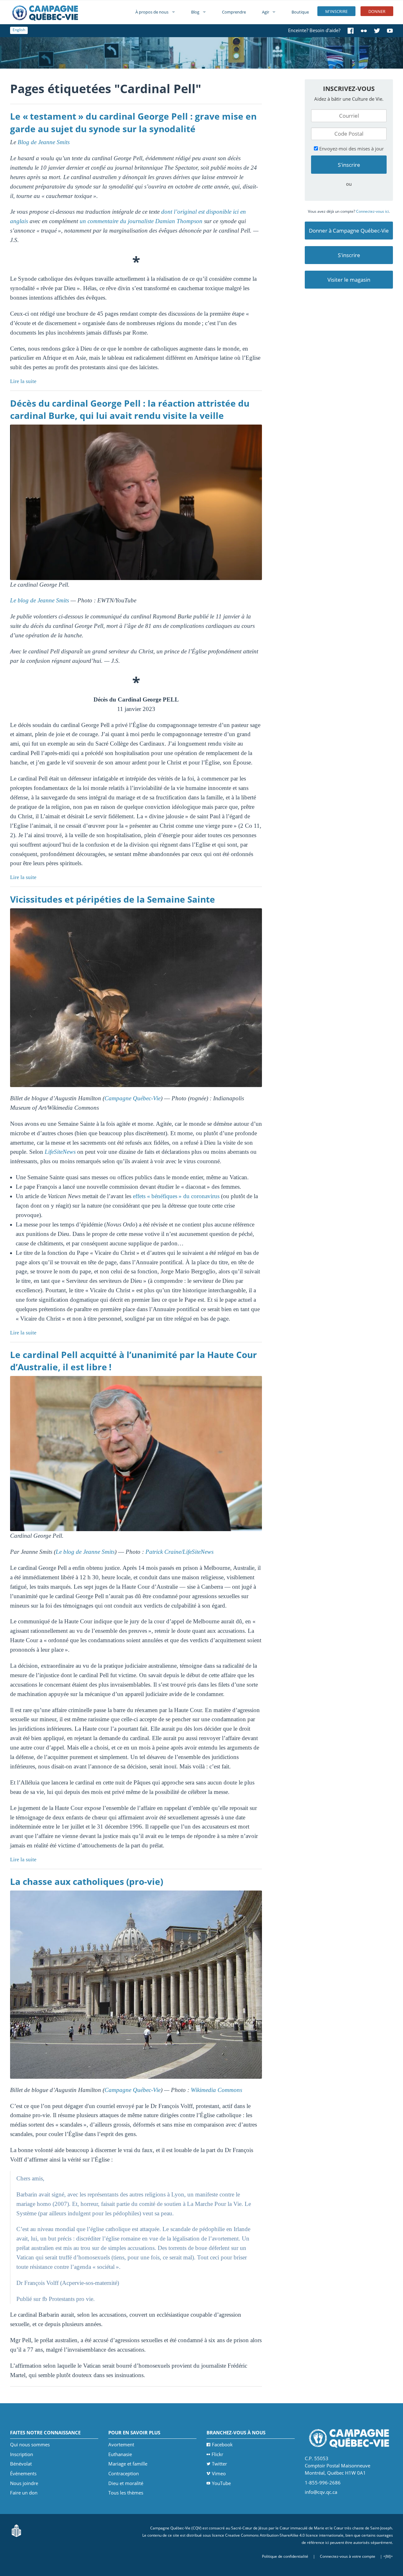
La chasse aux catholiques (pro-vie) (87, 1881)
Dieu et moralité (126, 2483)
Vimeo (219, 2473)
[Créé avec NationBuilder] (16, 2530)
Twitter (219, 2464)
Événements (23, 2473)
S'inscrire (349, 255)
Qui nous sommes (30, 2444)
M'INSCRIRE (336, 11)
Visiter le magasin (349, 280)
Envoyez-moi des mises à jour (351, 149)
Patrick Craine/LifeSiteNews (179, 1552)
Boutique (300, 12)
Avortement (121, 2444)
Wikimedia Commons (216, 2090)
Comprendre (234, 12)
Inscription (22, 2454)
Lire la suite (23, 381)
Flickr (217, 2454)
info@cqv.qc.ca (321, 2492)
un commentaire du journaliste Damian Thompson (141, 221)
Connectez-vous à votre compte (348, 2556)
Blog (195, 12)
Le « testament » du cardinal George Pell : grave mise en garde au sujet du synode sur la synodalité (133, 122)
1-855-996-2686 (323, 2483)
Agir (266, 12)
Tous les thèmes (126, 2493)
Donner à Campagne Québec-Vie (349, 231)
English (19, 30)
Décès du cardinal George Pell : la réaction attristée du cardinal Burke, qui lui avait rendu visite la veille (130, 409)
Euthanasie (120, 2454)
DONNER (377, 11)
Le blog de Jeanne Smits (40, 600)
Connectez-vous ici (372, 211)
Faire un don (24, 2493)
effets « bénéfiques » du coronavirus (176, 1196)
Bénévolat (21, 2464)
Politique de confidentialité (285, 2556)
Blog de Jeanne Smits (44, 142)
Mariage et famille (128, 2464)
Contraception (124, 2473)
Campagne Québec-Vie (133, 1098)
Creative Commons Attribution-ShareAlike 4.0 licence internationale (284, 2535)
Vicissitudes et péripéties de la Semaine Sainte (113, 899)
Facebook (222, 2444)
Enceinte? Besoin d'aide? (314, 30)
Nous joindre (24, 2483)
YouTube (221, 2483)
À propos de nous (152, 12)
